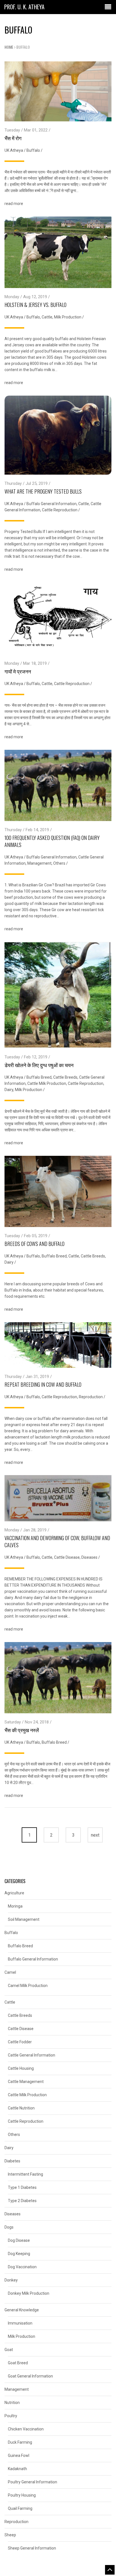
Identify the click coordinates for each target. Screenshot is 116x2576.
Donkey (11, 2280)
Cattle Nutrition (21, 2108)
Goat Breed (18, 2363)
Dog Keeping (19, 2254)
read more (14, 204)
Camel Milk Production (28, 1986)
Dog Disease (19, 2240)
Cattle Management (26, 2082)
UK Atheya (14, 150)
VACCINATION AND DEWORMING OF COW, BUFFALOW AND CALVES (57, 1541)
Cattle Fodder (20, 2042)
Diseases (89, 1557)
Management (39, 863)
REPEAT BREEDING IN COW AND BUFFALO (43, 1384)
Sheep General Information (32, 2548)
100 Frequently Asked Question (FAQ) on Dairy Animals (52, 841)
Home (9, 47)
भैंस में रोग (13, 138)
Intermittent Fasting (25, 2174)
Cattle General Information (32, 2055)
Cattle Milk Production (47, 1083)
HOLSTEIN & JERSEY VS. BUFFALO (35, 305)
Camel (10, 1972)
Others (59, 863)
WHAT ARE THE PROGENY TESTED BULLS (43, 491)
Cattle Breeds (65, 1077)
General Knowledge (22, 2310)
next (95, 1835)
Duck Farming (20, 2442)
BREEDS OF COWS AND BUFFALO (34, 1244)
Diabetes (12, 2161)
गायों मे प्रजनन (18, 671)
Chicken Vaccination (26, 2429)
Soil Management (24, 1919)
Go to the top (110, 2570)
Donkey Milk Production (29, 2293)
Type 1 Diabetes (22, 2187)
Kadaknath (17, 2469)
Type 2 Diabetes (22, 2201)
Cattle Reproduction (60, 510)
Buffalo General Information (52, 504)
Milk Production (68, 317)
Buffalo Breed (39, 1077)
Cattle (47, 317)
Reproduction (91, 1397)
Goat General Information (30, 2376)
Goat (9, 2350)
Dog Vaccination (22, 2267)
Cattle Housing (21, 2068)
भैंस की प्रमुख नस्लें (22, 1730)
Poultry (11, 2416)
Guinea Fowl (19, 2455)
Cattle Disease (67, 1557)
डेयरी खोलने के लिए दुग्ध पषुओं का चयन (39, 1065)
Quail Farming (20, 2508)
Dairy (9, 1090)
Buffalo (33, 150)
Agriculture (14, 1893)
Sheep (10, 2535)
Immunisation (20, 2323)
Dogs (9, 2227)
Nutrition (12, 2403)
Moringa (15, 1906)
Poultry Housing (22, 2495)
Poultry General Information (33, 2482)
